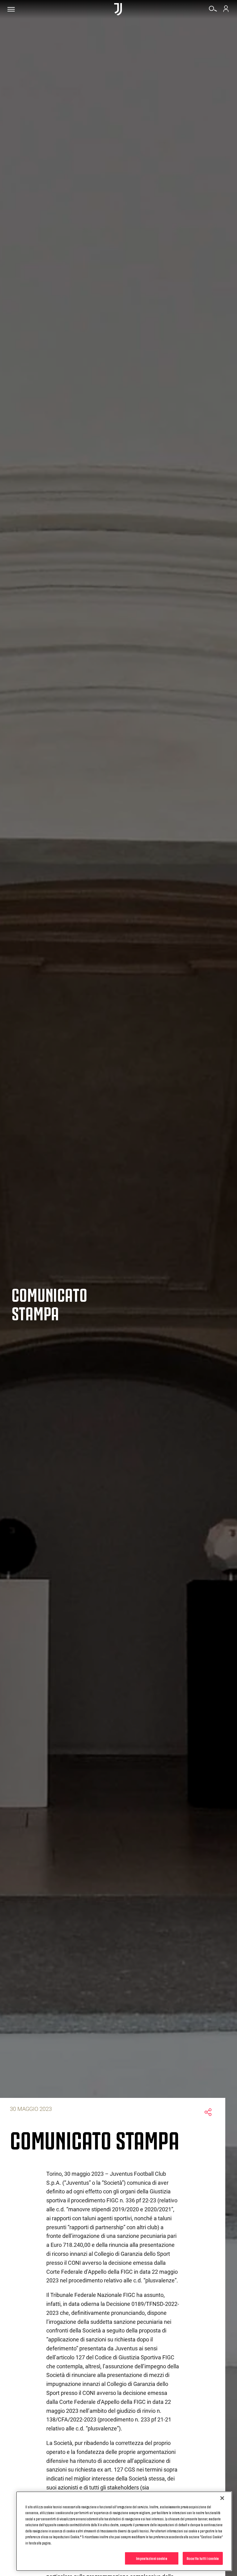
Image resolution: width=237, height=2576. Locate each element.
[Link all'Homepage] (118, 9)
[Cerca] (213, 11)
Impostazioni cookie (152, 2558)
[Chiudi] (222, 2498)
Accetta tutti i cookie (203, 2558)
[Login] (226, 11)
